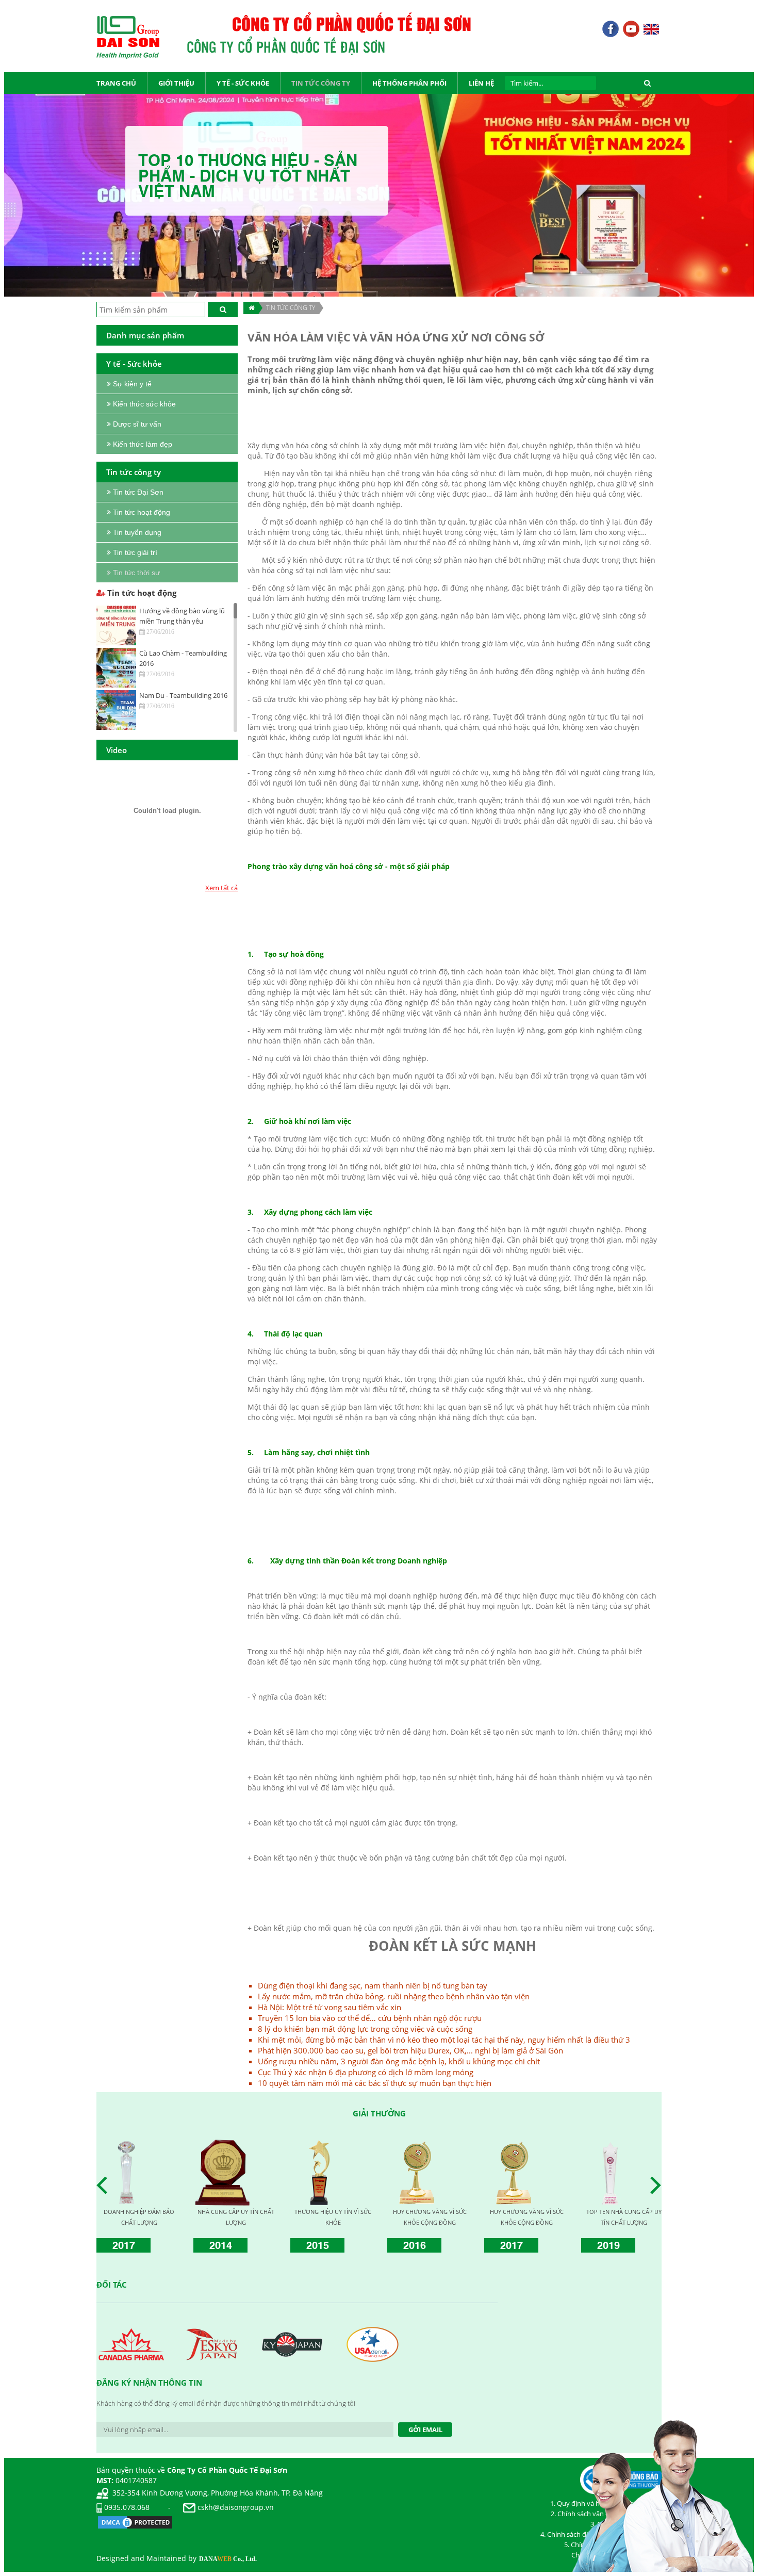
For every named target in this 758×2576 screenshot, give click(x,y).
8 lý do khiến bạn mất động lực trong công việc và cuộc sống (365, 2029)
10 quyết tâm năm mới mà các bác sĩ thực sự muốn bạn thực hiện (375, 2083)
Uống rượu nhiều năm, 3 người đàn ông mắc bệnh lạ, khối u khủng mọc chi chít (399, 2061)
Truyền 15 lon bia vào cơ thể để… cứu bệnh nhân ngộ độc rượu (370, 2018)
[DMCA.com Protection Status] (135, 2521)
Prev (105, 2186)
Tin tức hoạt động (141, 593)
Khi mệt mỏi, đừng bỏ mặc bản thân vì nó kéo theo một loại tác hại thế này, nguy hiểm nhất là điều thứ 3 (444, 2040)
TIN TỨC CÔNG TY (291, 308)
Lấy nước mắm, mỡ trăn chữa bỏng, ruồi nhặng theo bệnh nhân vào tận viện (394, 1996)
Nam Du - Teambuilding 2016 (183, 695)
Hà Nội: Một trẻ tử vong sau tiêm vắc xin (329, 2007)
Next (658, 2186)
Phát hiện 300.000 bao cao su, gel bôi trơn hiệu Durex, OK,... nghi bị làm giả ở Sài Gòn (410, 2050)
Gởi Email (425, 2430)
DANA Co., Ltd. (228, 2559)
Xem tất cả (221, 888)
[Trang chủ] (251, 308)
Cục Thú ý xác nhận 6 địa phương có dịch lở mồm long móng (366, 2072)
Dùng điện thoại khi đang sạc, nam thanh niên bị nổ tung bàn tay (373, 1985)
